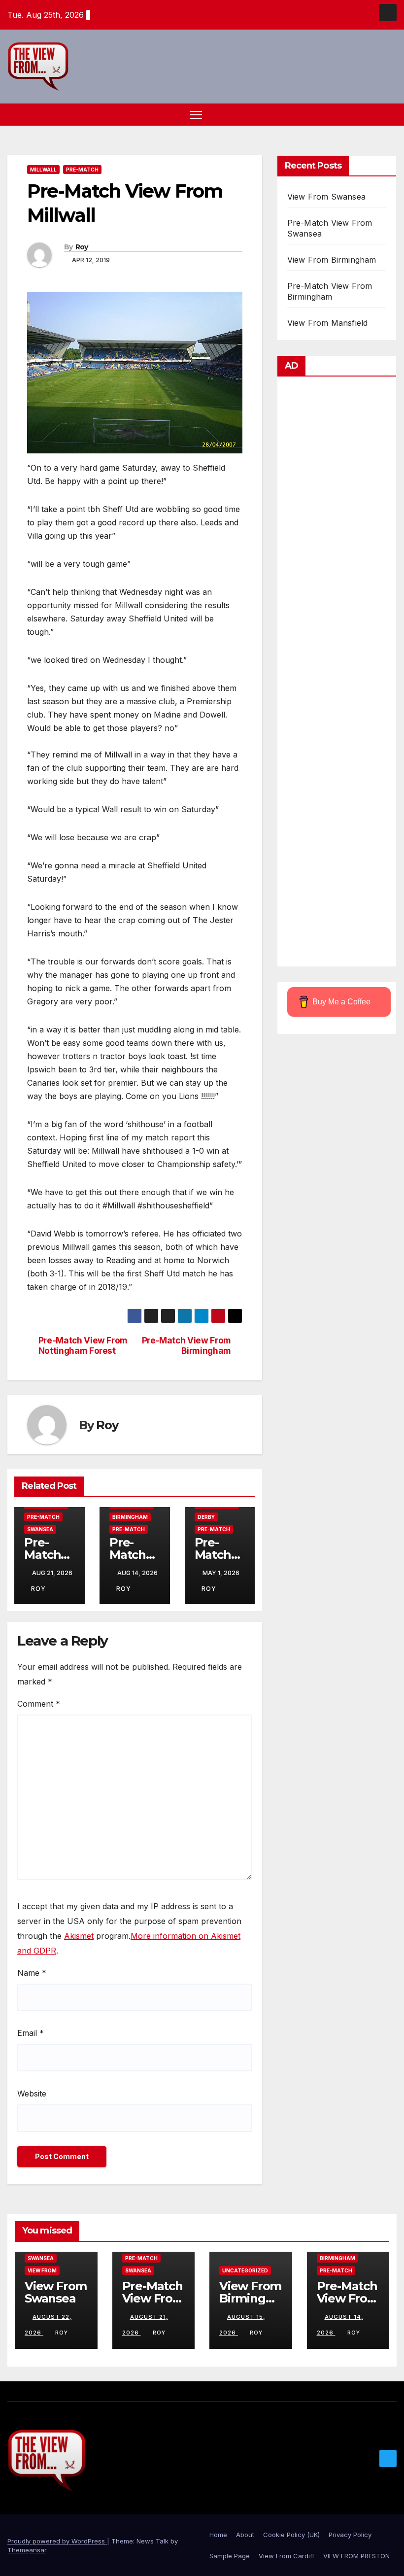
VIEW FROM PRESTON (356, 2556)
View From (42, 2270)
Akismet (79, 1936)
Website (32, 2094)
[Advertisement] (337, 674)
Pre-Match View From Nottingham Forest (83, 1346)
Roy (82, 247)
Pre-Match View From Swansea (153, 2298)
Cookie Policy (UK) (291, 2535)
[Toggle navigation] (196, 115)
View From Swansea (326, 197)
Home (218, 2535)
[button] (372, 114)
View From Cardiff (286, 2556)
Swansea (40, 1529)
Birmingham (130, 1517)
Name (32, 1973)
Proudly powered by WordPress (57, 2541)
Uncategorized (245, 2270)
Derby (206, 1517)
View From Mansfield (328, 323)
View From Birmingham (332, 260)
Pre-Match (82, 170)
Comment (39, 1704)
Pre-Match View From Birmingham (186, 1346)
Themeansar (27, 2550)
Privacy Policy (350, 2535)
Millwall (43, 170)
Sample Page (230, 2556)
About (245, 2535)
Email (31, 2033)
